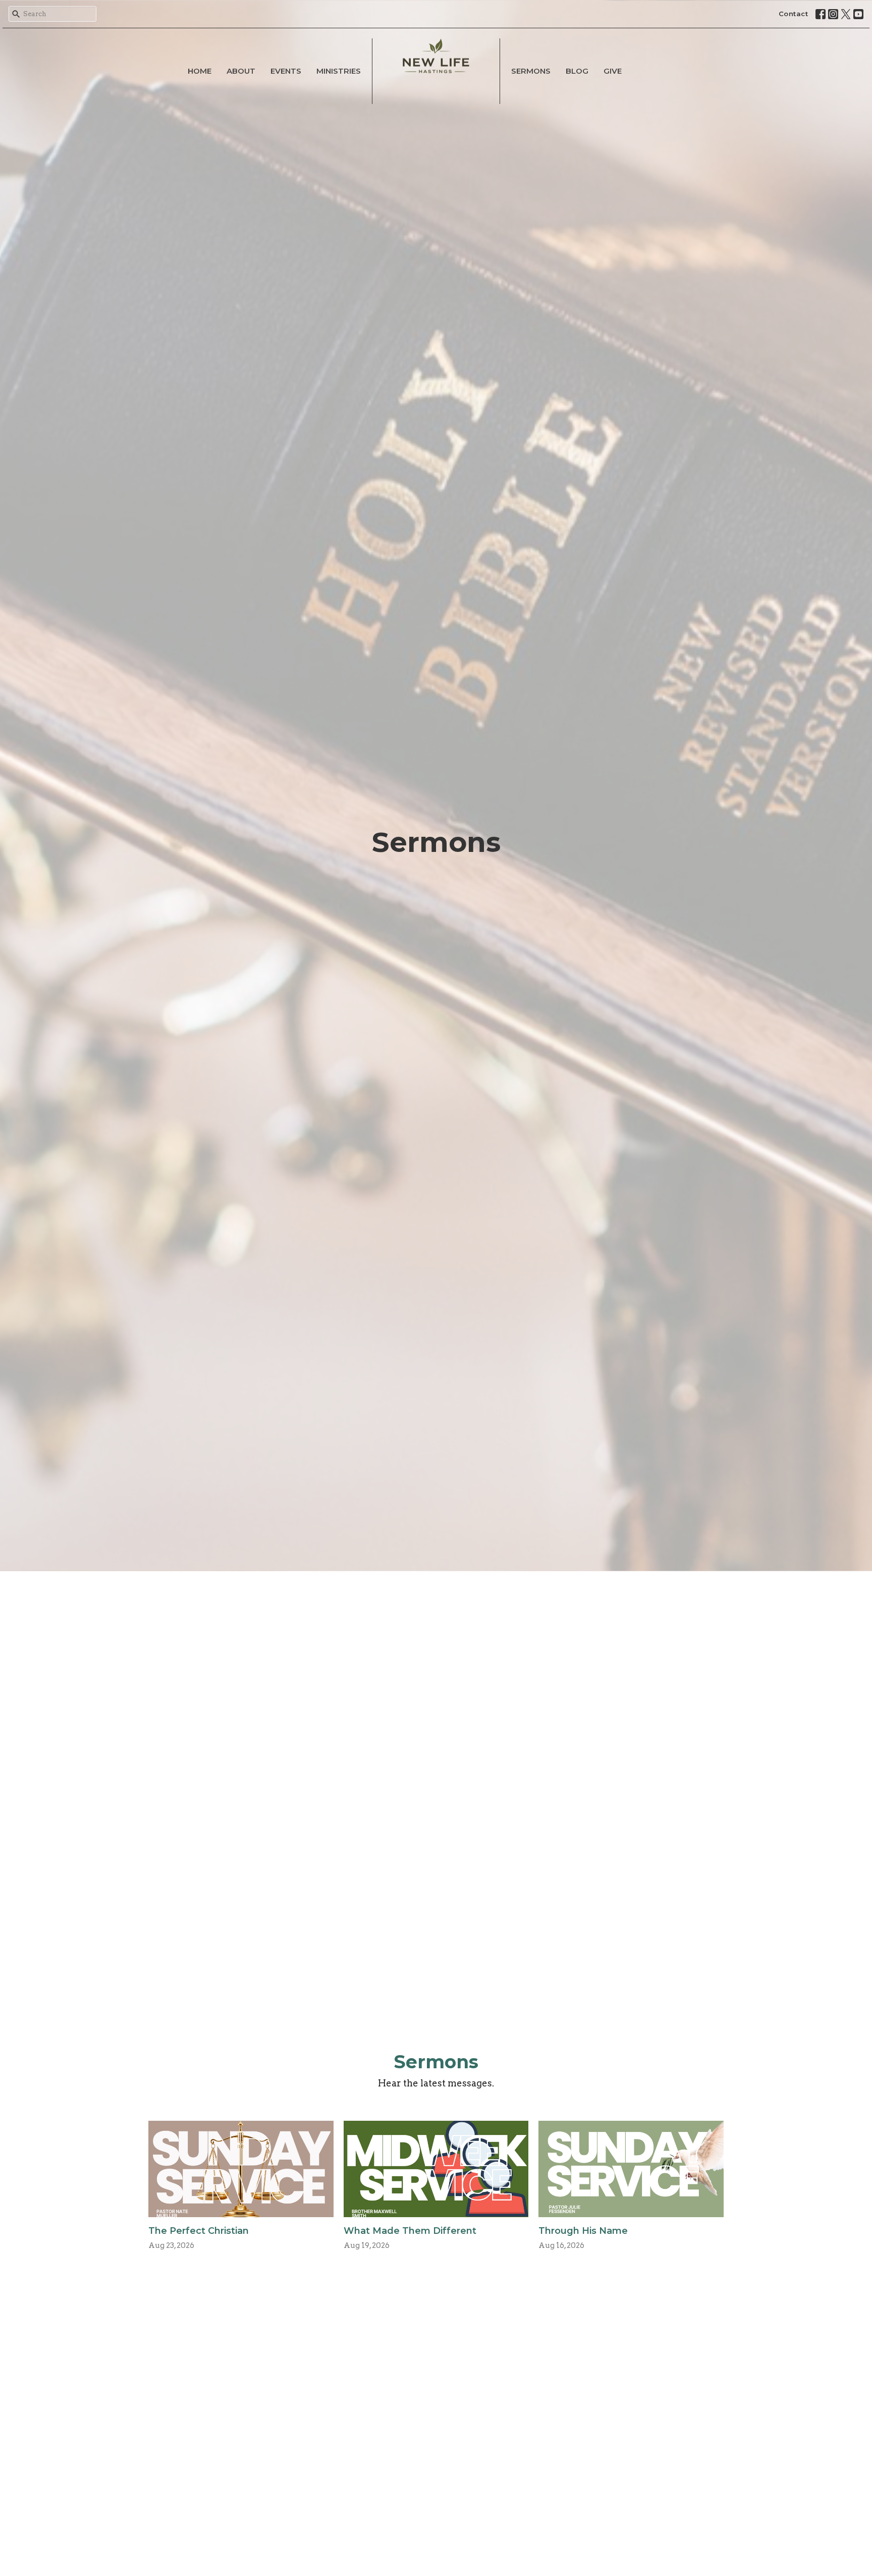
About (241, 71)
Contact (794, 14)
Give (613, 71)
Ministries (339, 71)
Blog (577, 71)
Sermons (531, 71)
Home (200, 71)
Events (286, 71)
